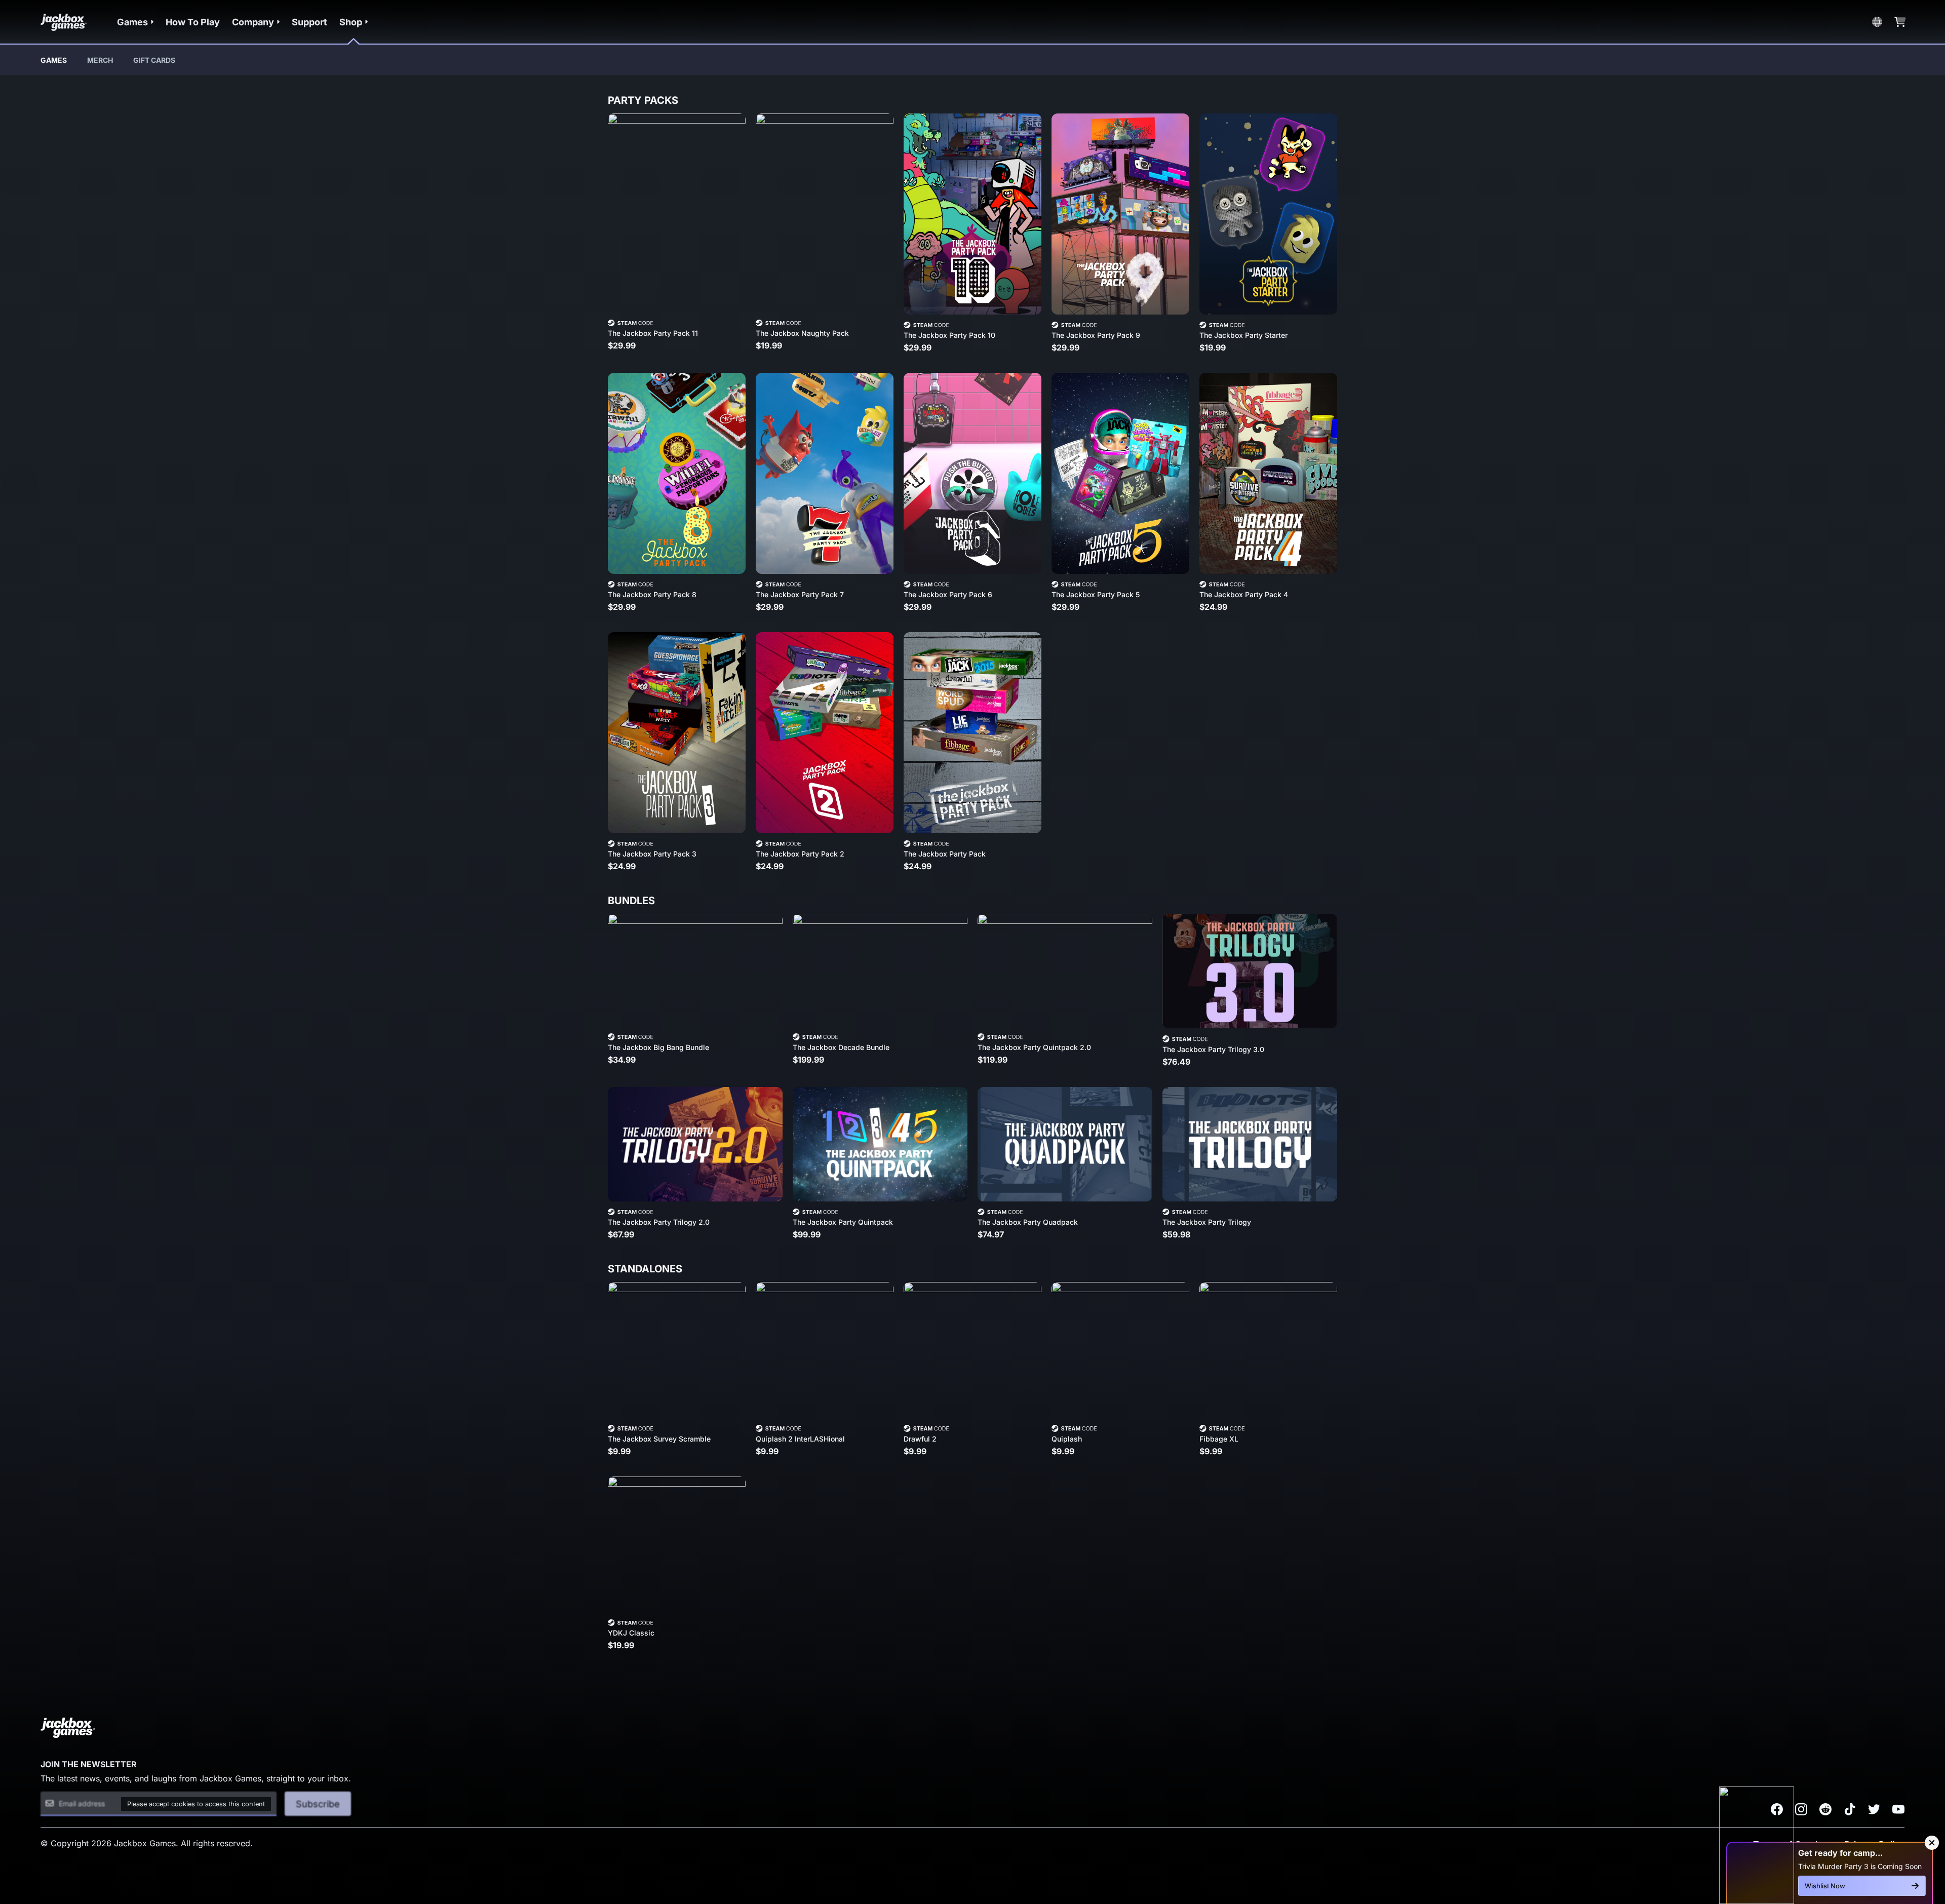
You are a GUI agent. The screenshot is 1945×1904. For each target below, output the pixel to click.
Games (54, 60)
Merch (100, 60)
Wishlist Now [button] (1825, 1886)
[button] (135, 22)
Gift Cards (154, 60)
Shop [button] (351, 22)
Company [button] (253, 22)
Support (309, 22)
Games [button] (132, 22)
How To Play (193, 22)
